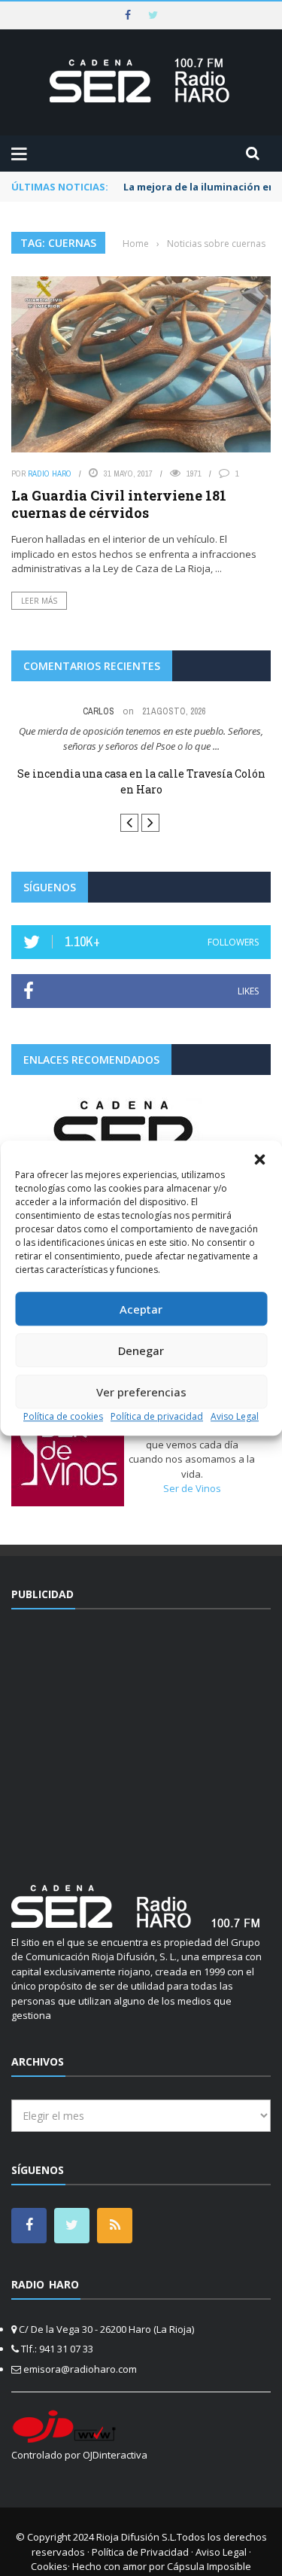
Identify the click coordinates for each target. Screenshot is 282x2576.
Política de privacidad (157, 1416)
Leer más (39, 601)
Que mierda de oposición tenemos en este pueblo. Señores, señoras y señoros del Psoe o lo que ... (141, 738)
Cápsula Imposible (209, 2567)
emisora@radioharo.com (80, 2369)
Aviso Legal (235, 1416)
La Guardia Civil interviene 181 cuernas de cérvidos (119, 504)
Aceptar (141, 1309)
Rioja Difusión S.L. (136, 2538)
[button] (259, 1159)
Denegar (141, 1350)
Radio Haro (50, 473)
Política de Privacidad (140, 2552)
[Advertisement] (141, 1738)
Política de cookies (63, 1416)
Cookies (49, 2567)
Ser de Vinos (192, 1489)
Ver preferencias (141, 1392)
